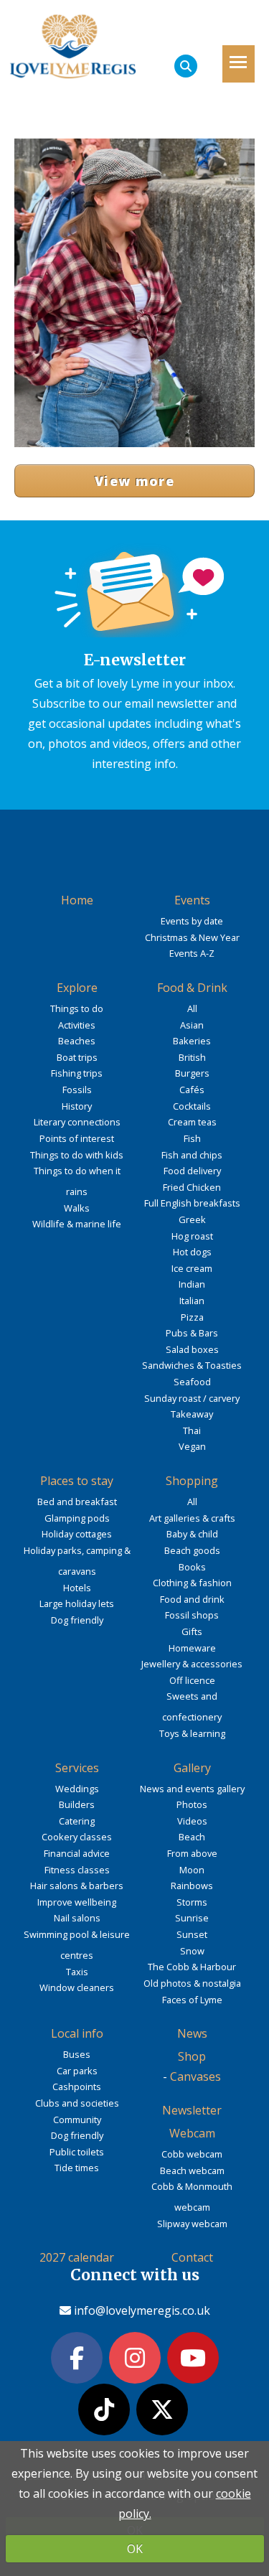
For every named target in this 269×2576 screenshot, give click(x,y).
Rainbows (192, 1886)
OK (135, 2549)
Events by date (192, 921)
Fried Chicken (192, 1187)
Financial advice (77, 1853)
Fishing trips (77, 1073)
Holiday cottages (77, 1534)
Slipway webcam (192, 2224)
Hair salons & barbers (77, 1886)
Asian (192, 1025)
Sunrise (192, 1918)
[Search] (186, 66)
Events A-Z (192, 953)
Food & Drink (192, 988)
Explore (77, 988)
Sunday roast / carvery (192, 1398)
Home (77, 900)
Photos (192, 1804)
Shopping (192, 1481)
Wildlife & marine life (77, 1224)
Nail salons (77, 1918)
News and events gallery (192, 1789)
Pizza (192, 1317)
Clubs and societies (77, 2103)
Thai (192, 1430)
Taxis (77, 1972)
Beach (192, 1837)
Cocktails (192, 1106)
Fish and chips (192, 1155)
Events (192, 900)
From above (192, 1853)
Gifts (192, 1631)
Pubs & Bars (192, 1333)
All (192, 1008)
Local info (77, 2033)
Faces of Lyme (192, 2000)
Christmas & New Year (192, 937)
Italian (192, 1301)
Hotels (77, 1588)
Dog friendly (77, 1620)
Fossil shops (192, 1615)
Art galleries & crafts (192, 1518)
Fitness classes (77, 1870)
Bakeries (192, 1041)
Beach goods (192, 1550)
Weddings (77, 1789)
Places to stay (77, 1481)
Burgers (192, 1073)
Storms (192, 1902)
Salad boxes (192, 1349)
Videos (192, 1821)
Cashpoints (77, 2086)
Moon (192, 1870)
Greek (192, 1219)
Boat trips (77, 1057)
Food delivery (192, 1171)
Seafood (192, 1382)
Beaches (77, 1041)
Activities (77, 1025)
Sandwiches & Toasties (192, 1365)
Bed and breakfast (77, 1502)
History (77, 1106)
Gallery (192, 1768)
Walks (77, 1208)
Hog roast (192, 1236)
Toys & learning (192, 1733)
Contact (192, 2257)
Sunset (192, 1934)
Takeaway (192, 1414)
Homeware (192, 1648)
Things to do (77, 1008)
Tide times (77, 2168)
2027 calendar (77, 2257)
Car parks (77, 2071)
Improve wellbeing (77, 1902)
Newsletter (192, 2110)
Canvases (195, 2076)
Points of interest (77, 1138)
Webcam (192, 2133)
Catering (77, 1821)
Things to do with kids (77, 1155)
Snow (192, 1951)
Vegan (192, 1446)
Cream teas (192, 1122)
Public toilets (77, 2152)
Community (77, 2120)
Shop (192, 2056)
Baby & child (192, 1534)
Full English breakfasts (192, 1203)
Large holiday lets (77, 1603)
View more (134, 481)
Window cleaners (77, 1987)
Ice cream (192, 1268)
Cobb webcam (192, 2154)
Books (192, 1567)
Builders (77, 1804)
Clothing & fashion (192, 1583)
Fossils (77, 1090)
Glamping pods (77, 1518)
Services (77, 1768)
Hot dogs (192, 1252)
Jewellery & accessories (192, 1664)
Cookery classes (77, 1837)
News (192, 2033)
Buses (77, 2054)
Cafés (192, 1090)
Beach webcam (192, 2170)
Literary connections (77, 1122)
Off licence (192, 1680)
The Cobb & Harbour (192, 1967)
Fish (192, 1138)
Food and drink (192, 1599)
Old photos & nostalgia (192, 1983)
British (192, 1057)
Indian (192, 1284)
